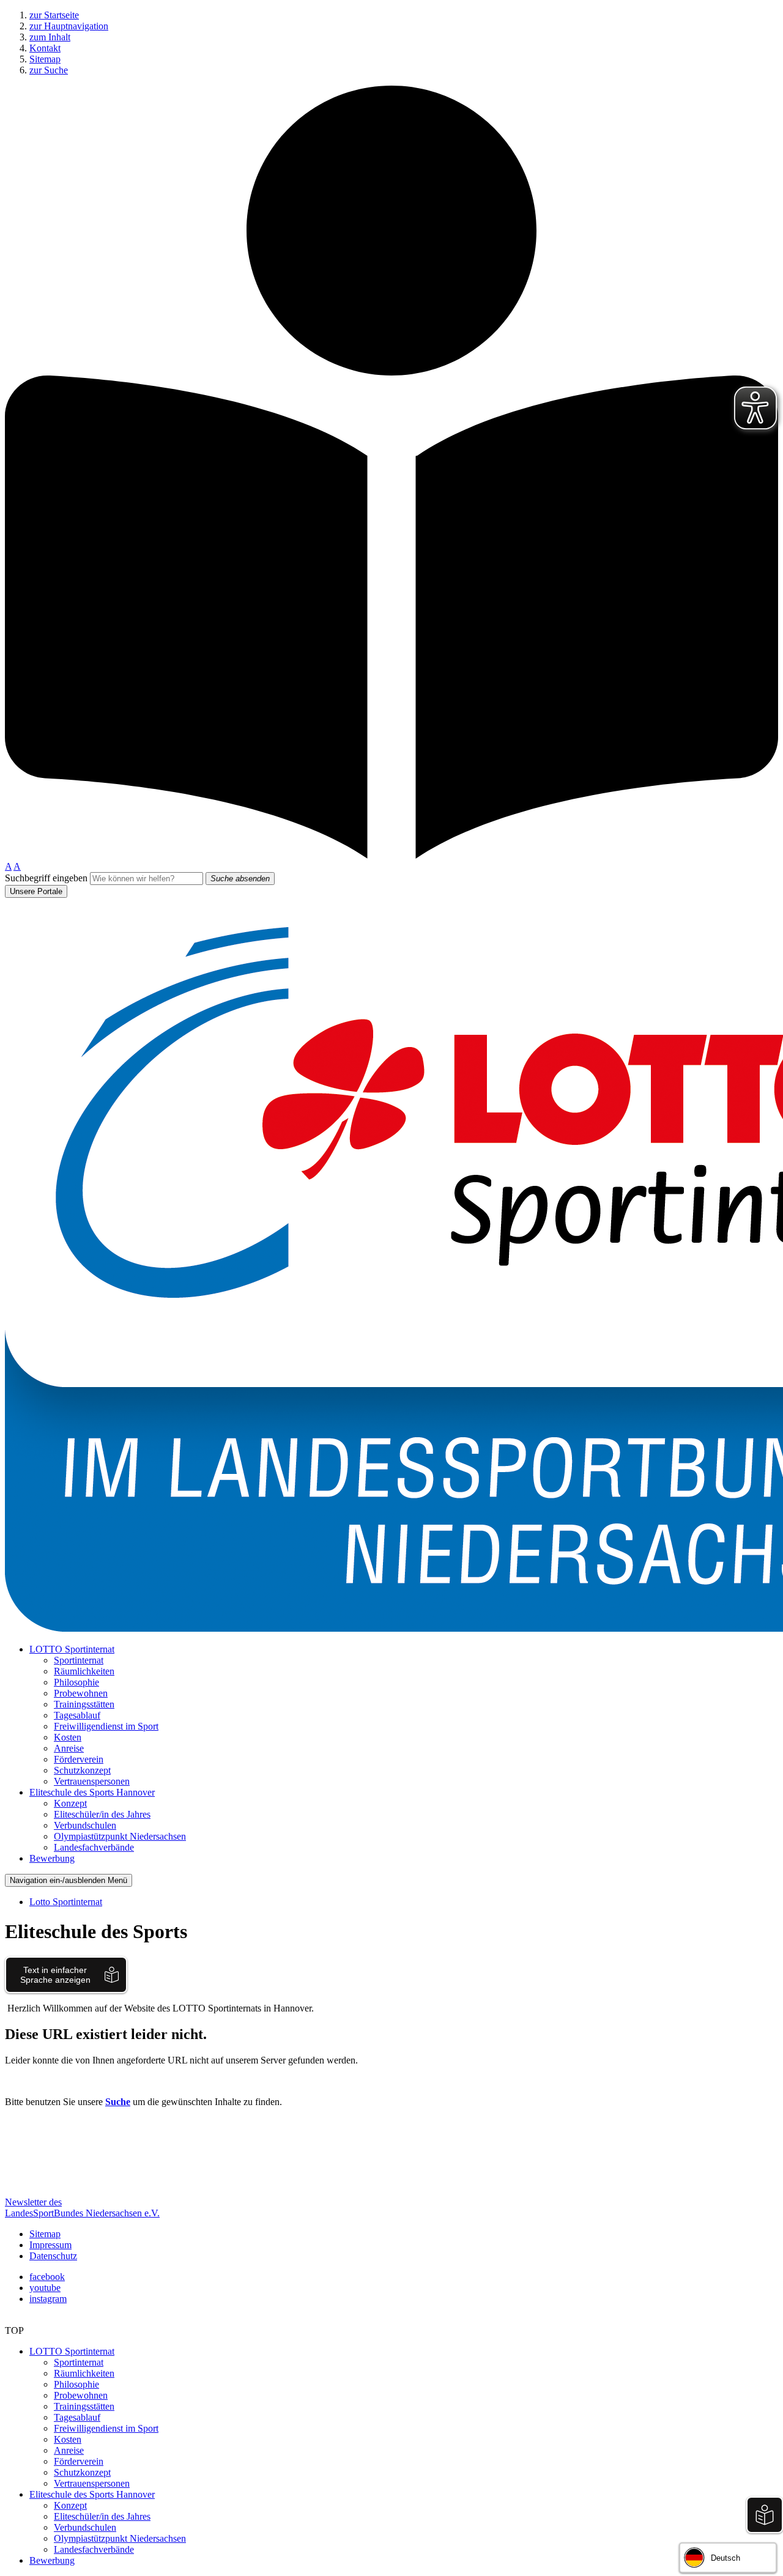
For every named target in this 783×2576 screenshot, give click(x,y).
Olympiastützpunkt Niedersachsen (120, 2538)
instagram (48, 2299)
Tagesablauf (77, 2417)
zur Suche (49, 70)
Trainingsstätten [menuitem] (84, 1704)
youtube (45, 2288)
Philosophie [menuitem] (76, 1682)
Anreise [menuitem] (69, 1748)
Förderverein (79, 2461)
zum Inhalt (50, 37)
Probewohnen (81, 2395)
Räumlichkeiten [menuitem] (84, 1671)
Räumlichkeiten (84, 2373)
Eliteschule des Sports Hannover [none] (92, 1792)
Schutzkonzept (82, 2472)
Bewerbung (52, 2560)
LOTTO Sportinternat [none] (72, 1649)
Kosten (68, 2439)
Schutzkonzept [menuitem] (82, 1770)
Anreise (69, 2450)
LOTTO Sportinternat (72, 2351)
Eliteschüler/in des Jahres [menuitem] (102, 1814)
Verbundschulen (85, 2527)
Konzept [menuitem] (70, 1803)
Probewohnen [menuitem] (81, 1693)
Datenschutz (53, 2256)
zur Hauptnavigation (69, 26)
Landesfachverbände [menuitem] (94, 1847)
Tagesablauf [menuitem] (77, 1715)
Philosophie (76, 2384)
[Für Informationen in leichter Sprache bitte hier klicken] (391, 855)
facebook (47, 2277)
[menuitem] (404, 1715)
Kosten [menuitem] (68, 1737)
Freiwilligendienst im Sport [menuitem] (106, 1726)
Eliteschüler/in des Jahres (102, 2516)
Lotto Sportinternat (66, 1902)
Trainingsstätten (84, 2406)
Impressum (50, 2245)
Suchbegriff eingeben (46, 878)
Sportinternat (79, 2362)
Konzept (70, 2505)
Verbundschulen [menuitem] (85, 1825)
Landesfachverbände (94, 2549)
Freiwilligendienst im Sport (106, 2428)
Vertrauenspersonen (92, 2483)
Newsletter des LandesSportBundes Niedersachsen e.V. (82, 2208)
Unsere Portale (36, 891)
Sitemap (45, 59)
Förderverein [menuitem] (79, 1759)
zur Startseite (54, 15)
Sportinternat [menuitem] (79, 1660)
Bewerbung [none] (52, 1858)
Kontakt (45, 48)
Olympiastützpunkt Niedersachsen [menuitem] (120, 1836)
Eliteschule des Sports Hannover (92, 2494)
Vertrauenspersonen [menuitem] (92, 1781)
